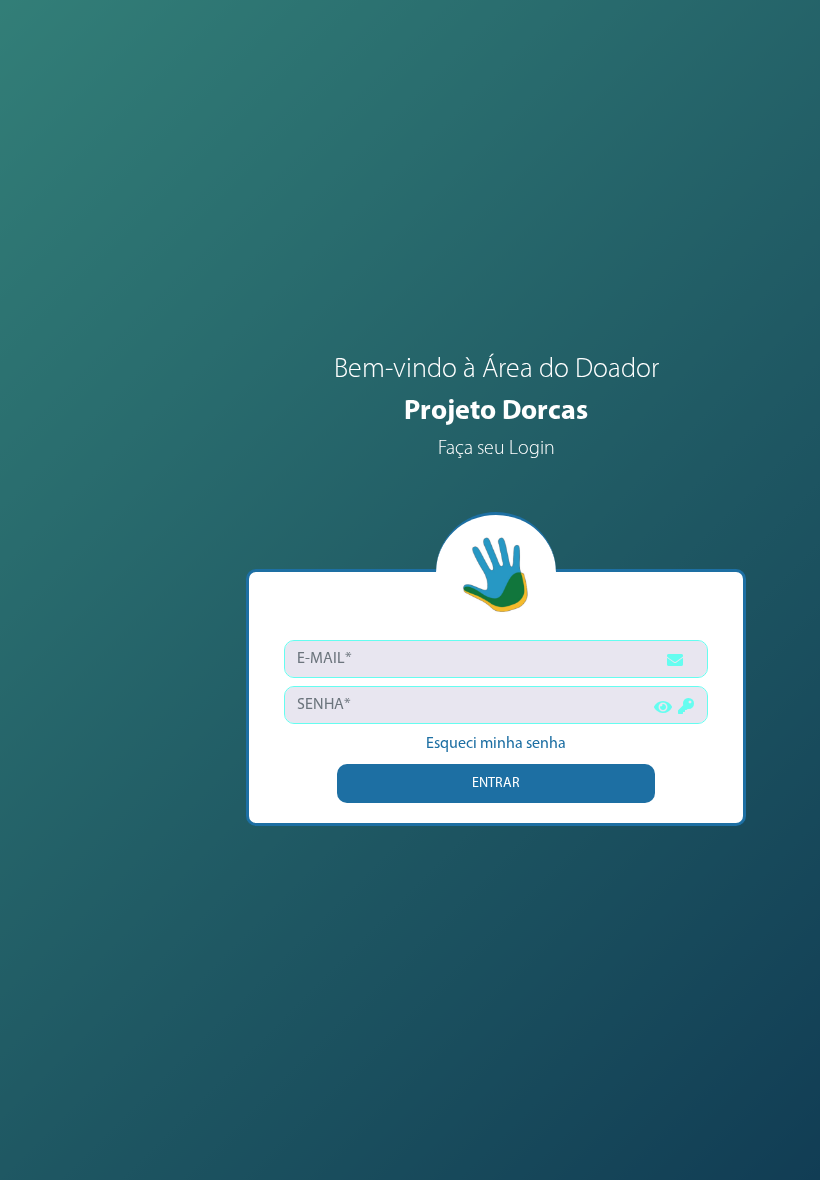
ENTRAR (496, 783)
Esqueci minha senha (496, 744)
